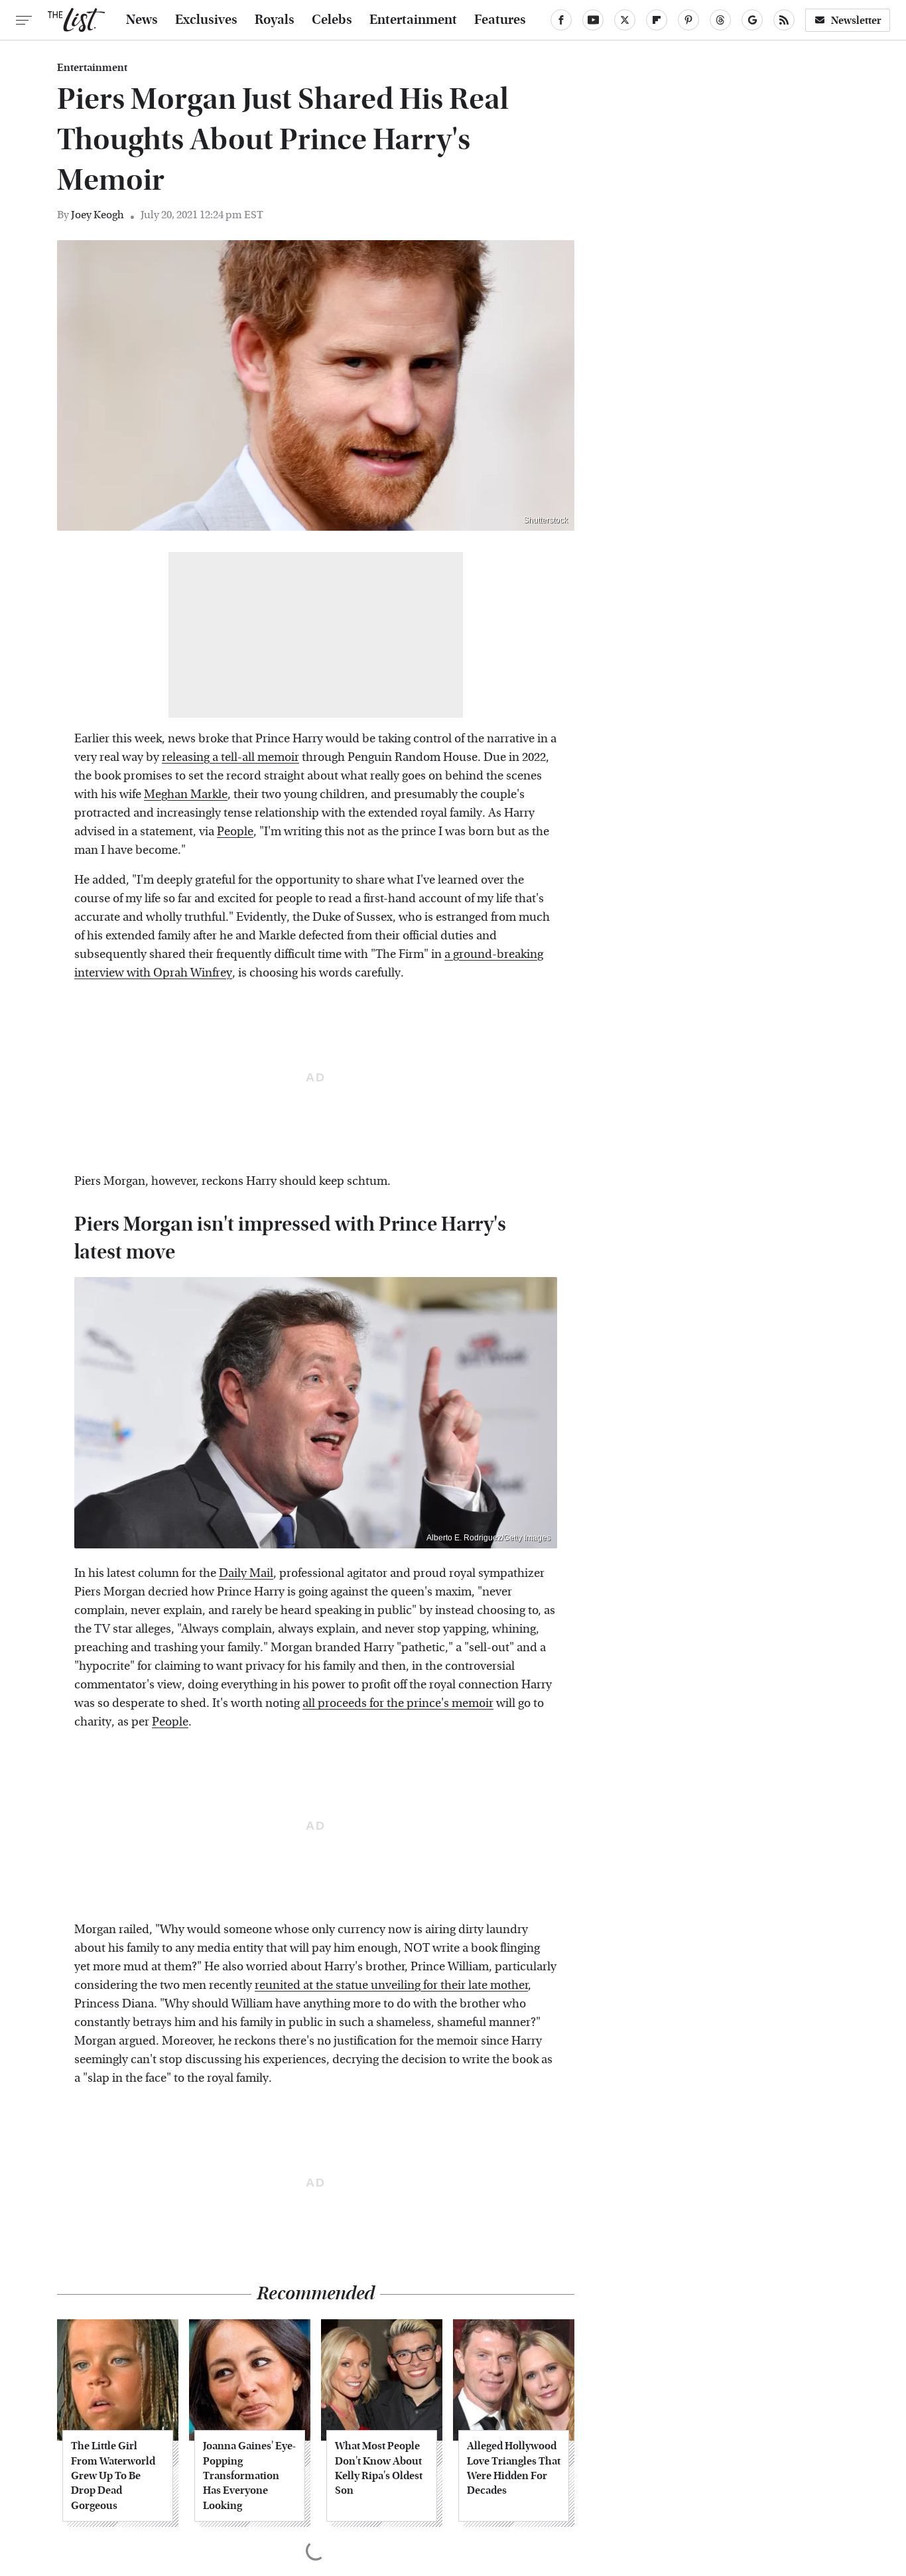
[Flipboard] (657, 20)
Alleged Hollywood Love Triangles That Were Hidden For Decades (514, 2468)
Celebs (332, 20)
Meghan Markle (186, 794)
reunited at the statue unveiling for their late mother (391, 1985)
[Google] (752, 20)
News (142, 20)
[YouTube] (593, 20)
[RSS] (784, 20)
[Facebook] (561, 20)
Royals (275, 20)
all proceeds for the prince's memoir (398, 1703)
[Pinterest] (688, 20)
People (235, 832)
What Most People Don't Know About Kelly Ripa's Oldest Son (379, 2468)
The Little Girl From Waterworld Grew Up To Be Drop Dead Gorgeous (113, 2475)
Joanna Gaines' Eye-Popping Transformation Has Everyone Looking (249, 2475)
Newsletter (856, 20)
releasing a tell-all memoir (230, 757)
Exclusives (206, 20)
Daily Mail (246, 1573)
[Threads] (720, 20)
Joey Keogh (97, 215)
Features (500, 20)
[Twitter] (625, 20)
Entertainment (413, 20)
